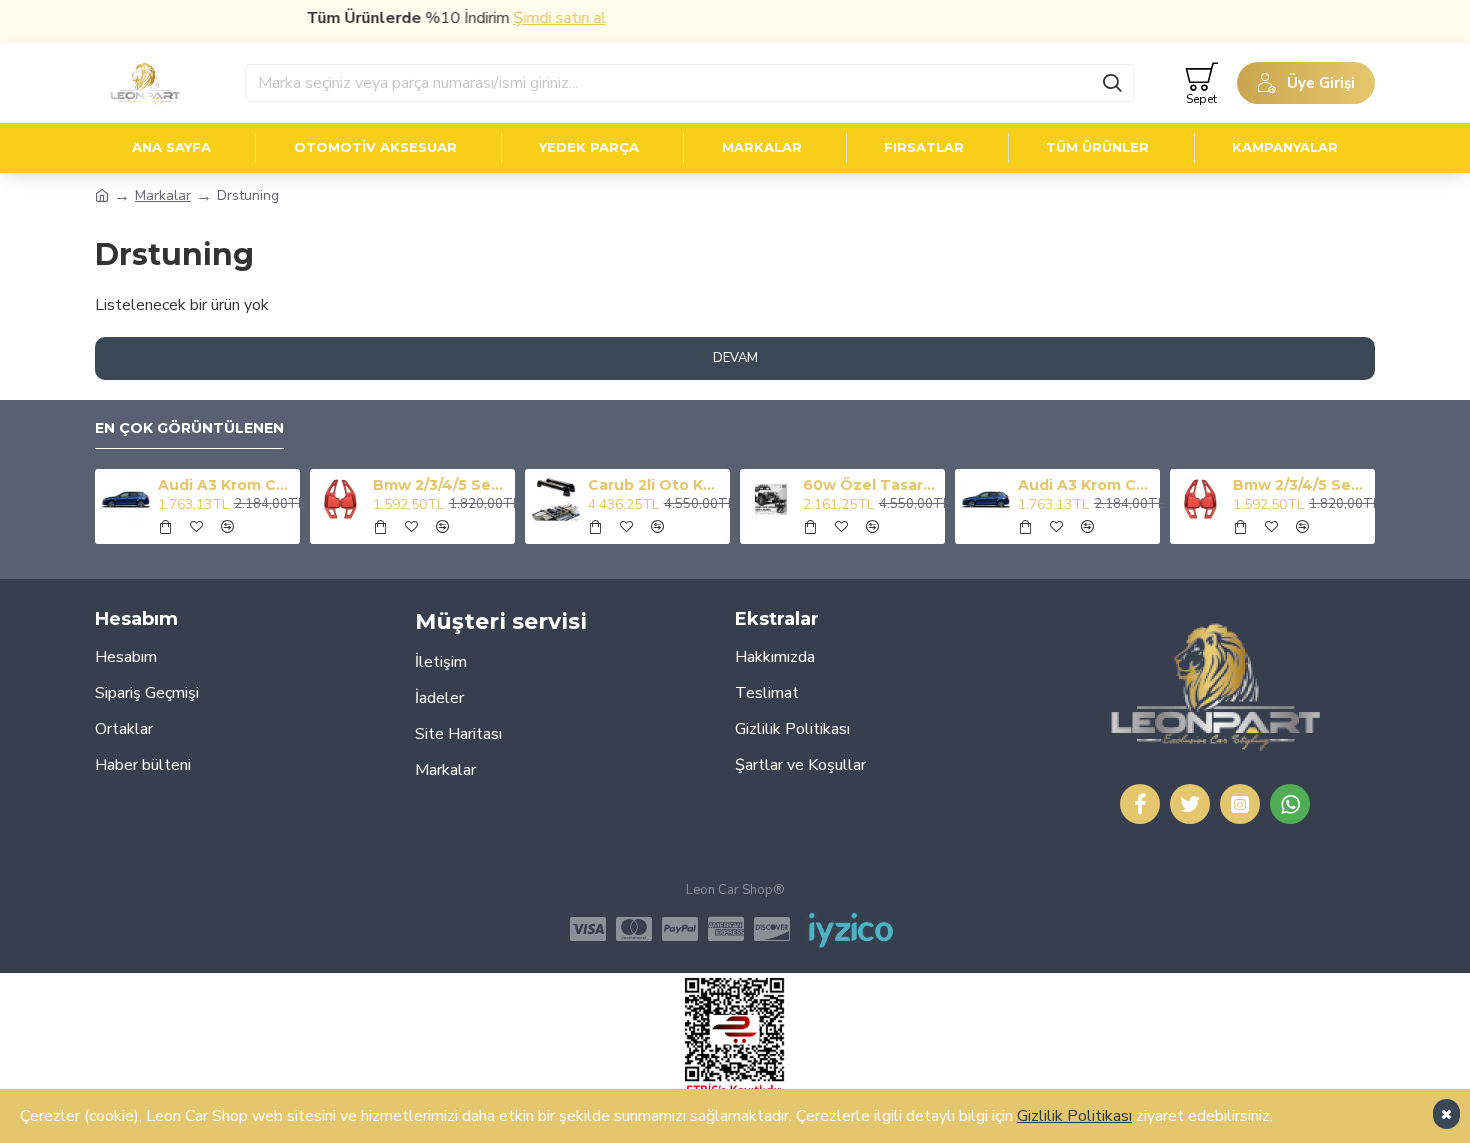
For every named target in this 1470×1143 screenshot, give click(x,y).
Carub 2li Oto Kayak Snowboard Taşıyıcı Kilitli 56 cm (655, 485)
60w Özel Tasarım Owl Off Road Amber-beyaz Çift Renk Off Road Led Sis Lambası (870, 485)
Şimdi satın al (544, 18)
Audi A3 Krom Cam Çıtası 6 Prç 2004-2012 (225, 485)
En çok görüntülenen (189, 428)
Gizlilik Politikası (1074, 1116)
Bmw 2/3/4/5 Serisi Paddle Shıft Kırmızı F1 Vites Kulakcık (440, 485)
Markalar (163, 195)
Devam (735, 358)
